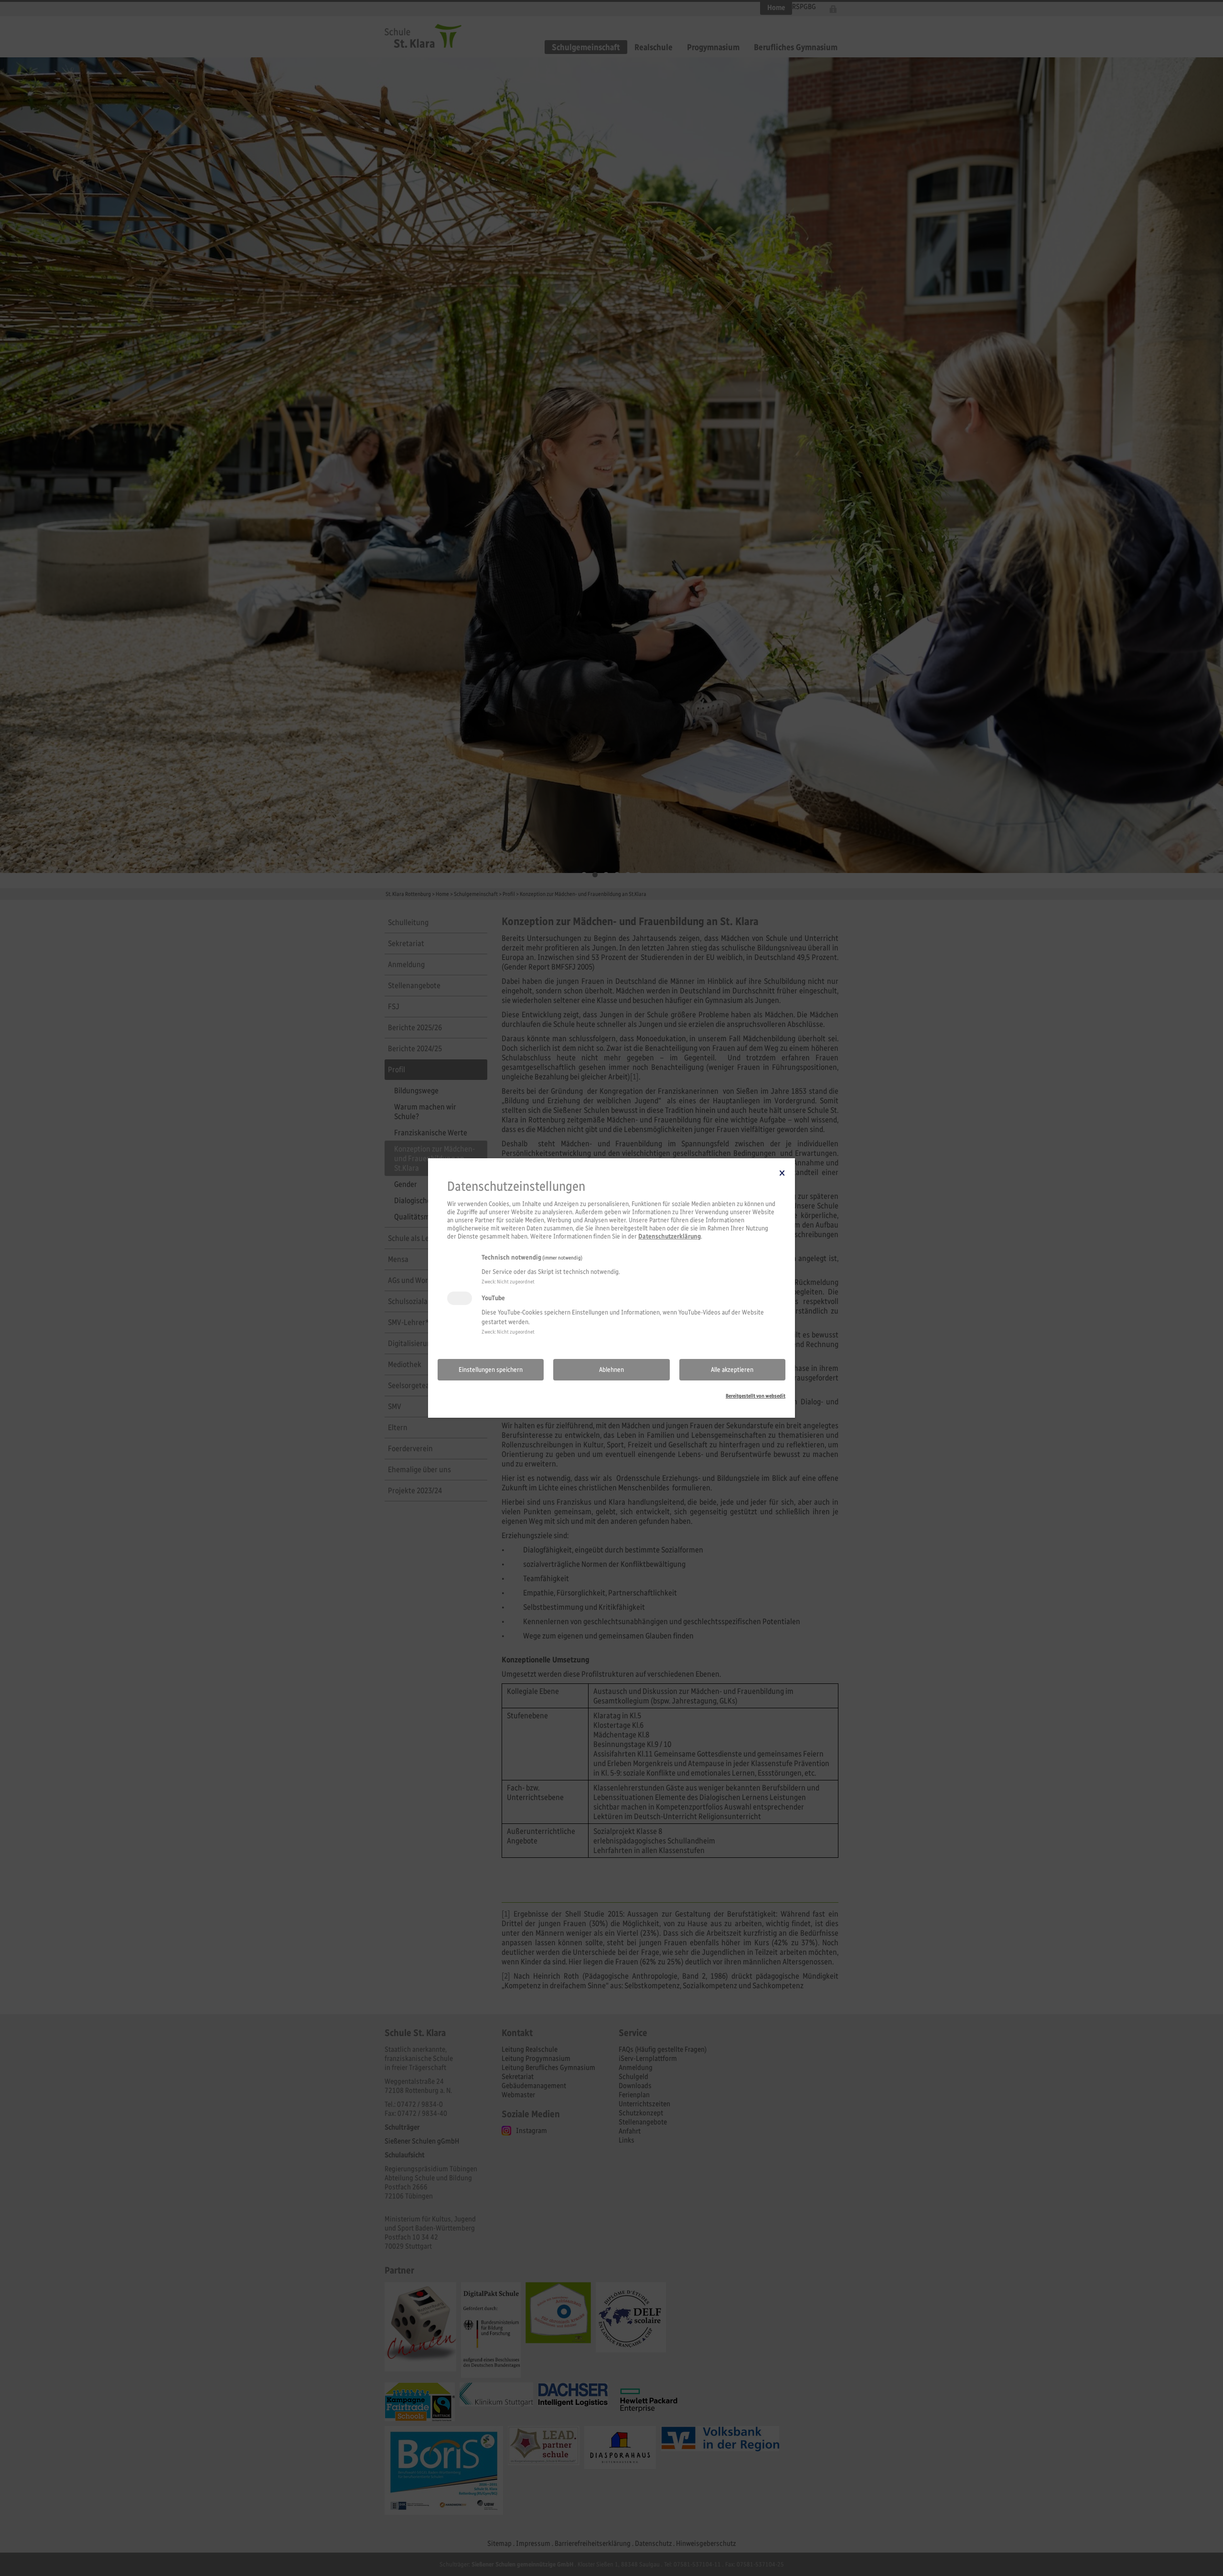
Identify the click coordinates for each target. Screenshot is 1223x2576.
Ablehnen (611, 1370)
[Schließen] (782, 1173)
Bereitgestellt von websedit (756, 1396)
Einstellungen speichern (491, 1370)
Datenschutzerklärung (670, 1236)
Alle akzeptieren (732, 1370)
